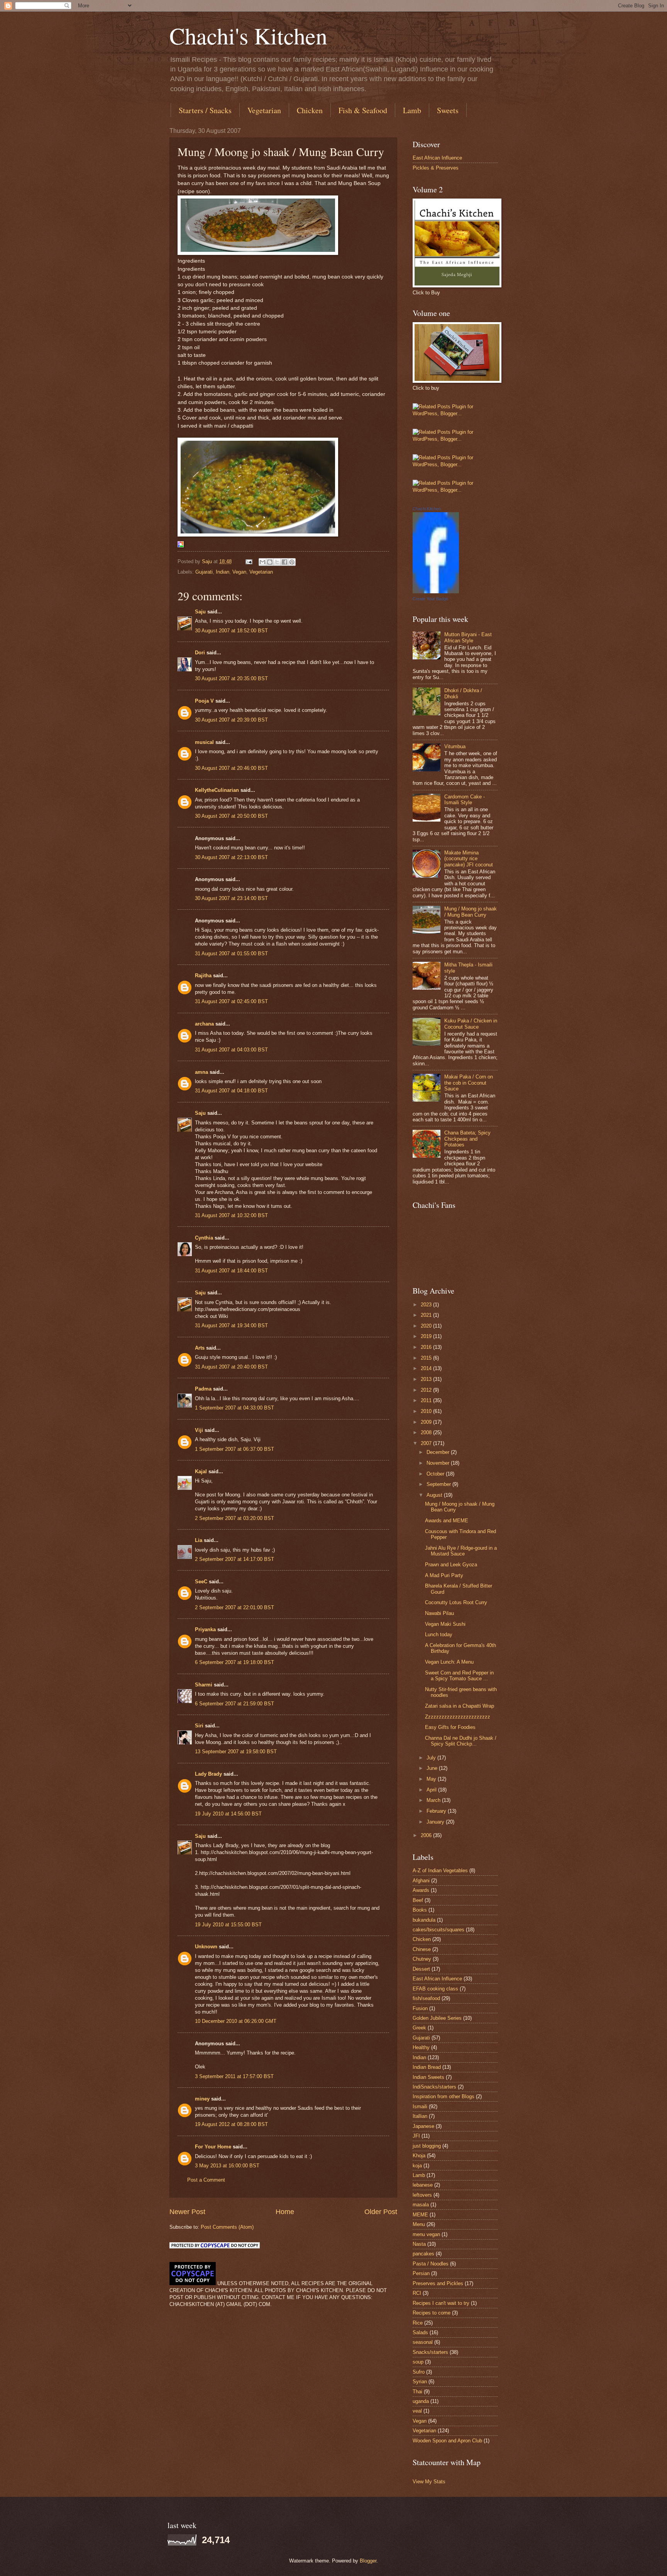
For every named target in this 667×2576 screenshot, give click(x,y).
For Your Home (213, 2147)
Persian (421, 2273)
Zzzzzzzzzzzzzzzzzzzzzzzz (458, 1717)
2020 (427, 1326)
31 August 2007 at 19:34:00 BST (231, 1325)
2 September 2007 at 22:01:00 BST (234, 1607)
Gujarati (204, 572)
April (432, 1790)
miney (202, 2099)
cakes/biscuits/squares (438, 1930)
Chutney (422, 1959)
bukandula (424, 1920)
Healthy (421, 2047)
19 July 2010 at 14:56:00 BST (228, 1814)
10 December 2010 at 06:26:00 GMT (236, 2021)
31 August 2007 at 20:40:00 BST (231, 1367)
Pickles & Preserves (436, 168)
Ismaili (420, 2106)
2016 (427, 1347)
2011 (427, 1400)
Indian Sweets (428, 2077)
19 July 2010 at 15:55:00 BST (228, 1925)
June (433, 1768)
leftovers (422, 2195)
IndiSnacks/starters (434, 2087)
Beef (418, 1900)
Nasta (419, 2244)
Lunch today (439, 1634)
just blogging (427, 2146)
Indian (223, 572)
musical (204, 742)
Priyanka (205, 1629)
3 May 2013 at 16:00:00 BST (227, 2166)
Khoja (419, 2156)
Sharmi (204, 1685)
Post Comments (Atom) (227, 2227)
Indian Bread (427, 2067)
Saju (200, 612)
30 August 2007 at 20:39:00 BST (231, 720)
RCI (417, 2293)
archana (204, 1024)
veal (417, 2411)
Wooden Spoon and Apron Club (447, 2441)
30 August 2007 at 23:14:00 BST (231, 898)
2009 (427, 1422)
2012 (427, 1390)
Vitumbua (455, 746)
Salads (420, 2332)
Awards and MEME (447, 1521)
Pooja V (204, 701)
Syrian (420, 2382)
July (432, 1758)
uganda (421, 2401)
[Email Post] (249, 561)
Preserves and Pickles (438, 2283)
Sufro (419, 2372)
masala (421, 2205)
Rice (418, 2323)
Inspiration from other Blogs (444, 2096)
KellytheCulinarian (217, 790)
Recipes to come (432, 2313)
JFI (416, 2136)
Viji (199, 1430)
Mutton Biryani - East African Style (468, 637)
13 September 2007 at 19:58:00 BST (236, 1752)
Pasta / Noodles (431, 2264)
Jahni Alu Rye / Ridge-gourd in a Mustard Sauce (461, 1551)
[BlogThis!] (270, 562)
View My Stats (429, 2482)
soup (418, 2362)
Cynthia (204, 1238)
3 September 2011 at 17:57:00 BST (234, 2076)
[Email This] (262, 562)
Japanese (423, 2126)
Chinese (422, 1949)
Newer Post (187, 2212)
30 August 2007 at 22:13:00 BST (231, 857)
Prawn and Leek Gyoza (451, 1565)
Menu (419, 2224)
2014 (427, 1368)
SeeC (201, 1582)
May (432, 1779)
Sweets (448, 110)
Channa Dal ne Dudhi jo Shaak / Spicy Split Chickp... (461, 1741)
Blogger (368, 2561)
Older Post (381, 2212)
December (439, 1452)
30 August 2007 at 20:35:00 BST (231, 678)
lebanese (423, 2185)
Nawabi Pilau (439, 1613)
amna (201, 1072)
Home (285, 2212)
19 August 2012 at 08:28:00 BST (231, 2124)
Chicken (310, 110)
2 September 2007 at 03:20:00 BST (234, 1518)
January (436, 1822)
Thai (417, 2392)
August (435, 1495)
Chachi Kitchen (427, 509)
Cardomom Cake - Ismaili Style (465, 800)
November (439, 1463)
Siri (199, 1726)
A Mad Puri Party (444, 1575)
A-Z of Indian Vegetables (440, 1870)
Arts (200, 1348)
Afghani (421, 1881)
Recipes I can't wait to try (441, 2303)
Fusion (420, 2008)
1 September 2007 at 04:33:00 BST (234, 1408)
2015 (427, 1358)
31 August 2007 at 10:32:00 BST (231, 1215)
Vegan (239, 572)
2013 (427, 1379)
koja (417, 2166)
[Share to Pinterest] (292, 562)
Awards (421, 1890)
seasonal (423, 2342)
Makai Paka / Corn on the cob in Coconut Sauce (469, 1083)
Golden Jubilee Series (437, 2018)
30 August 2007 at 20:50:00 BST (231, 816)
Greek (419, 2028)
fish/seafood (426, 1998)
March (434, 1800)
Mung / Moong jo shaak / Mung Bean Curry (471, 912)
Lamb (412, 110)
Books (420, 1910)
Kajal (201, 1471)
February (437, 1811)
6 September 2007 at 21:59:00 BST (234, 1704)
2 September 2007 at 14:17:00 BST (234, 1559)
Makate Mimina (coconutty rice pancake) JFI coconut (469, 859)
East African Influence (437, 158)
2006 (427, 1835)
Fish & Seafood (363, 110)
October (436, 1474)
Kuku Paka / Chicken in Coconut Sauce (471, 1024)
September (439, 1484)
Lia (199, 1540)
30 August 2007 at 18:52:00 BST (231, 631)
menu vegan (426, 2234)
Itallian (420, 2116)
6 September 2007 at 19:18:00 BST (234, 1662)
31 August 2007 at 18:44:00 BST (231, 1271)
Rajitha (203, 976)
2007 (427, 1443)
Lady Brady (208, 1774)
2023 (427, 1305)
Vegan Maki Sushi (445, 1624)
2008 (427, 1432)
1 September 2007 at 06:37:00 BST (234, 1449)
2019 (427, 1336)
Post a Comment (206, 2180)
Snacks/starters (430, 2352)
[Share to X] (277, 562)
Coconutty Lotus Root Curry (456, 1602)
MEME (420, 2215)
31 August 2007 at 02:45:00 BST (231, 1001)
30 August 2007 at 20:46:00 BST (231, 768)
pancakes (423, 2254)
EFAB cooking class (435, 1989)
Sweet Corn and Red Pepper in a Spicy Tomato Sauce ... (459, 1676)
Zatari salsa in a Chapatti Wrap (460, 1706)
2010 (427, 1411)
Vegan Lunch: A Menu (449, 1662)
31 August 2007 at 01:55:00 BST (231, 953)
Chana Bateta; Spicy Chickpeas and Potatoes (467, 1139)
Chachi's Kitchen (248, 36)
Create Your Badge (430, 599)
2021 (427, 1315)
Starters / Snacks (205, 110)
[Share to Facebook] (284, 562)
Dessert (421, 1969)
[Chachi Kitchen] (436, 592)
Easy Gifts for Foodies (450, 1727)
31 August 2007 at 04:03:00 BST (231, 1050)
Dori (200, 653)
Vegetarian (264, 110)
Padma (203, 1389)
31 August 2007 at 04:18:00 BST (231, 1091)
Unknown (206, 1947)
